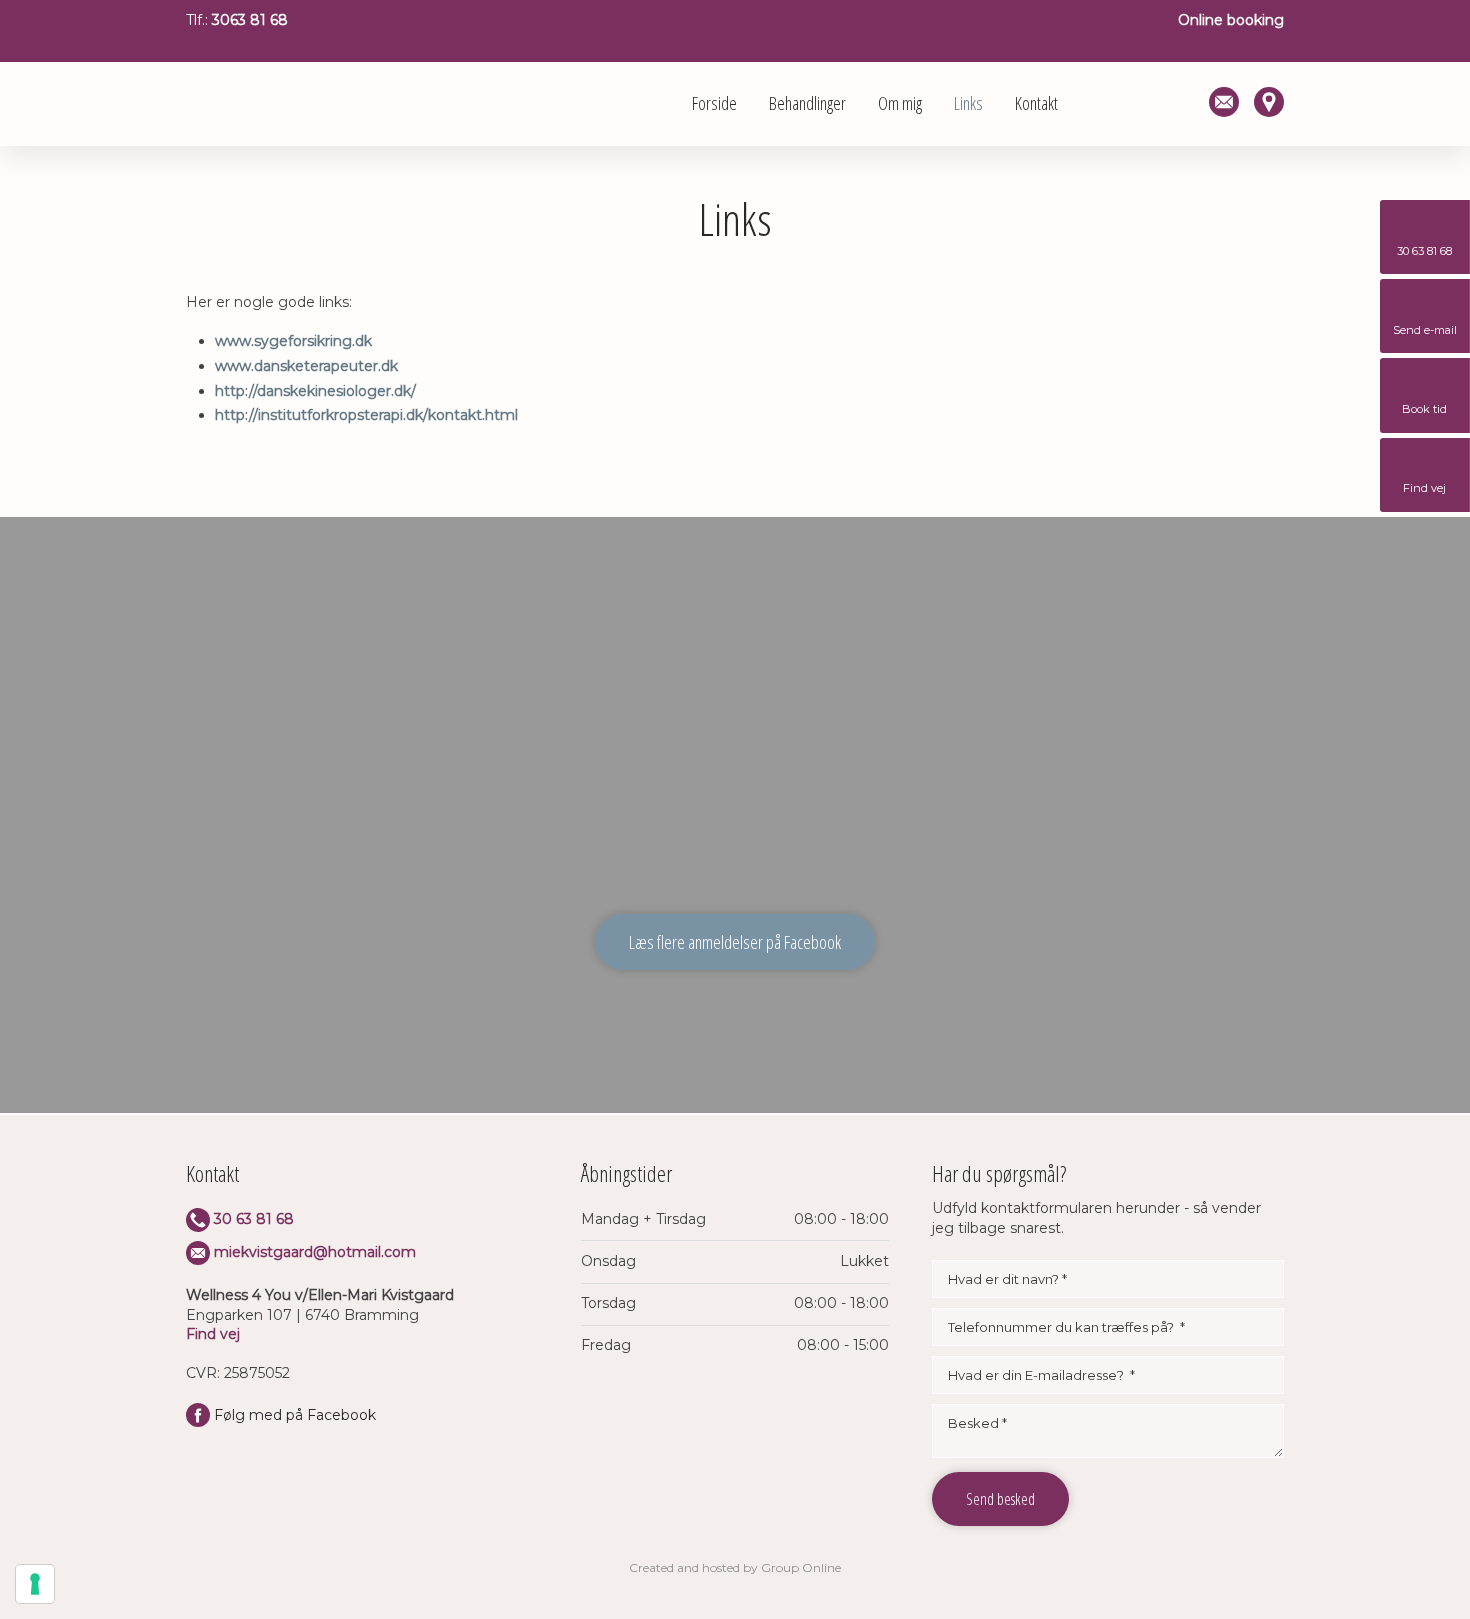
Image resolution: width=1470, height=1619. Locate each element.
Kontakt (1036, 103)
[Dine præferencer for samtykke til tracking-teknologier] (35, 1584)
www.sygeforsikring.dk (293, 341)
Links (968, 103)
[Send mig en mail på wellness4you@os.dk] (1216, 102)
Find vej (213, 1334)
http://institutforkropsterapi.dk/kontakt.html (366, 415)
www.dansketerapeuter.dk (306, 366)
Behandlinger (807, 103)
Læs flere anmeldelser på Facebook (735, 942)
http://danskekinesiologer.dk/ (315, 391)
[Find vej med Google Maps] (1261, 102)
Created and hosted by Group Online (735, 1567)
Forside (714, 103)
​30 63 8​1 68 (254, 1219)
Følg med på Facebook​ (295, 1415)
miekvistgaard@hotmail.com (315, 1252)
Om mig (900, 103)
